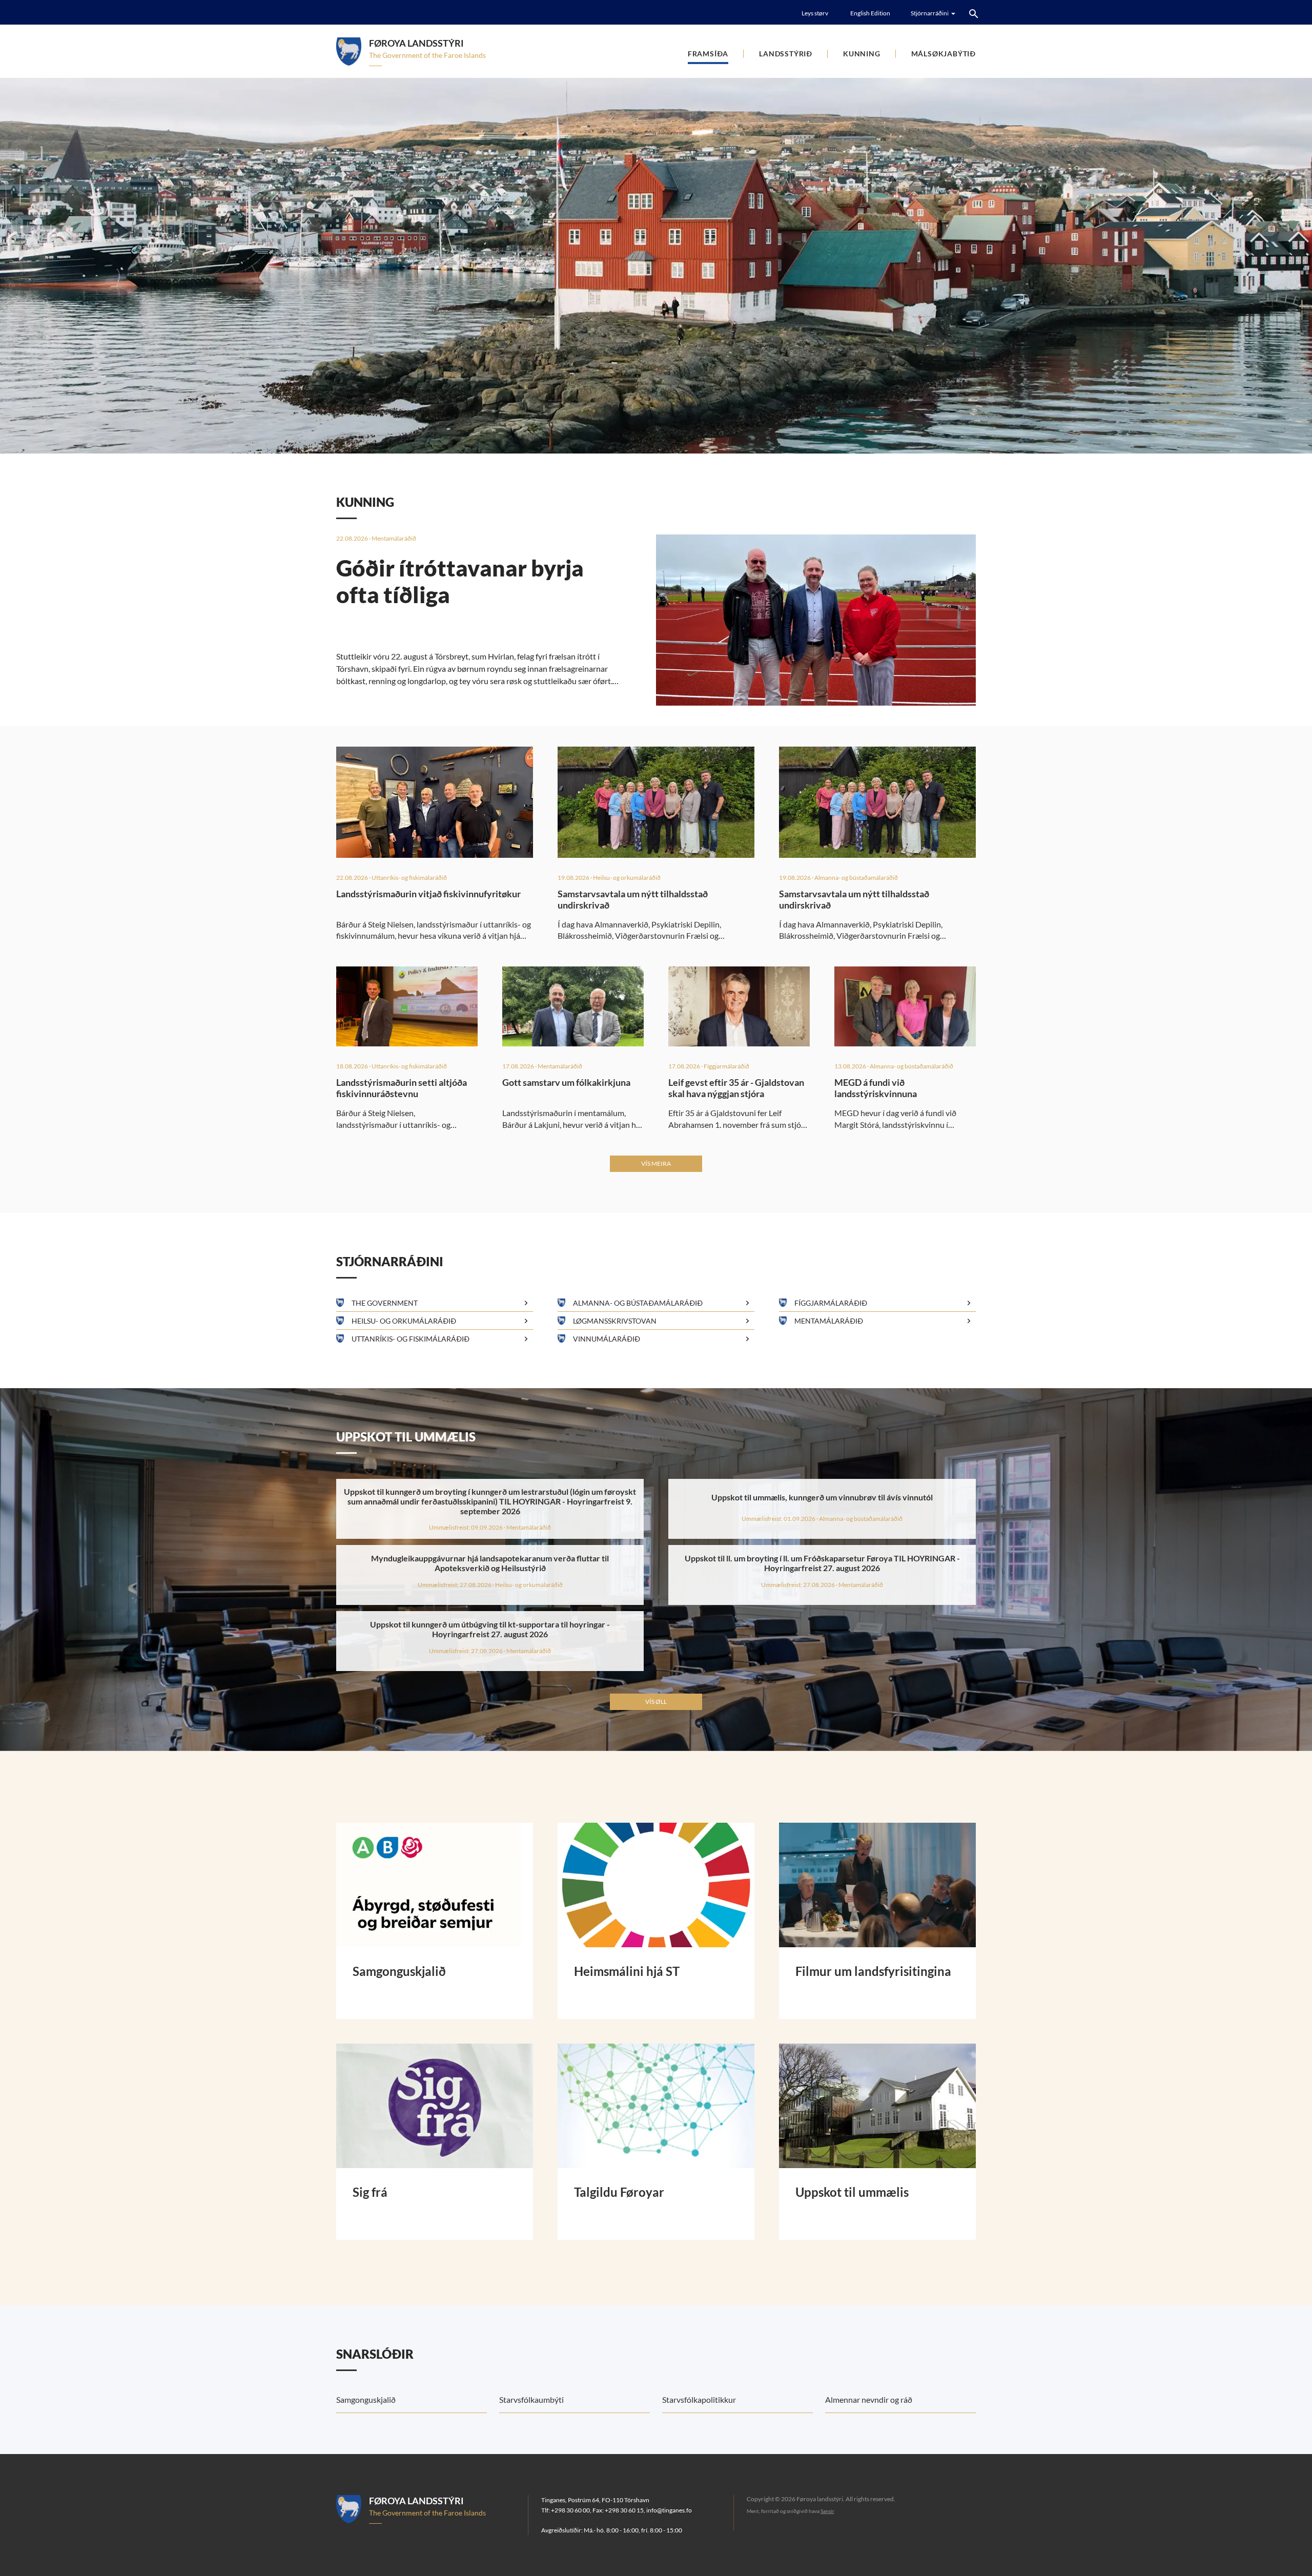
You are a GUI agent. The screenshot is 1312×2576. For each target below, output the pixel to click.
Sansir (827, 2511)
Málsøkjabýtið (944, 54)
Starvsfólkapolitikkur (699, 2399)
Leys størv (815, 13)
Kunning (862, 54)
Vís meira (656, 1163)
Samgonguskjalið (366, 2399)
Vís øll (656, 1702)
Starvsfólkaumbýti (531, 2399)
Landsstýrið (786, 54)
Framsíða (708, 54)
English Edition (870, 13)
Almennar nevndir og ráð (869, 2399)
